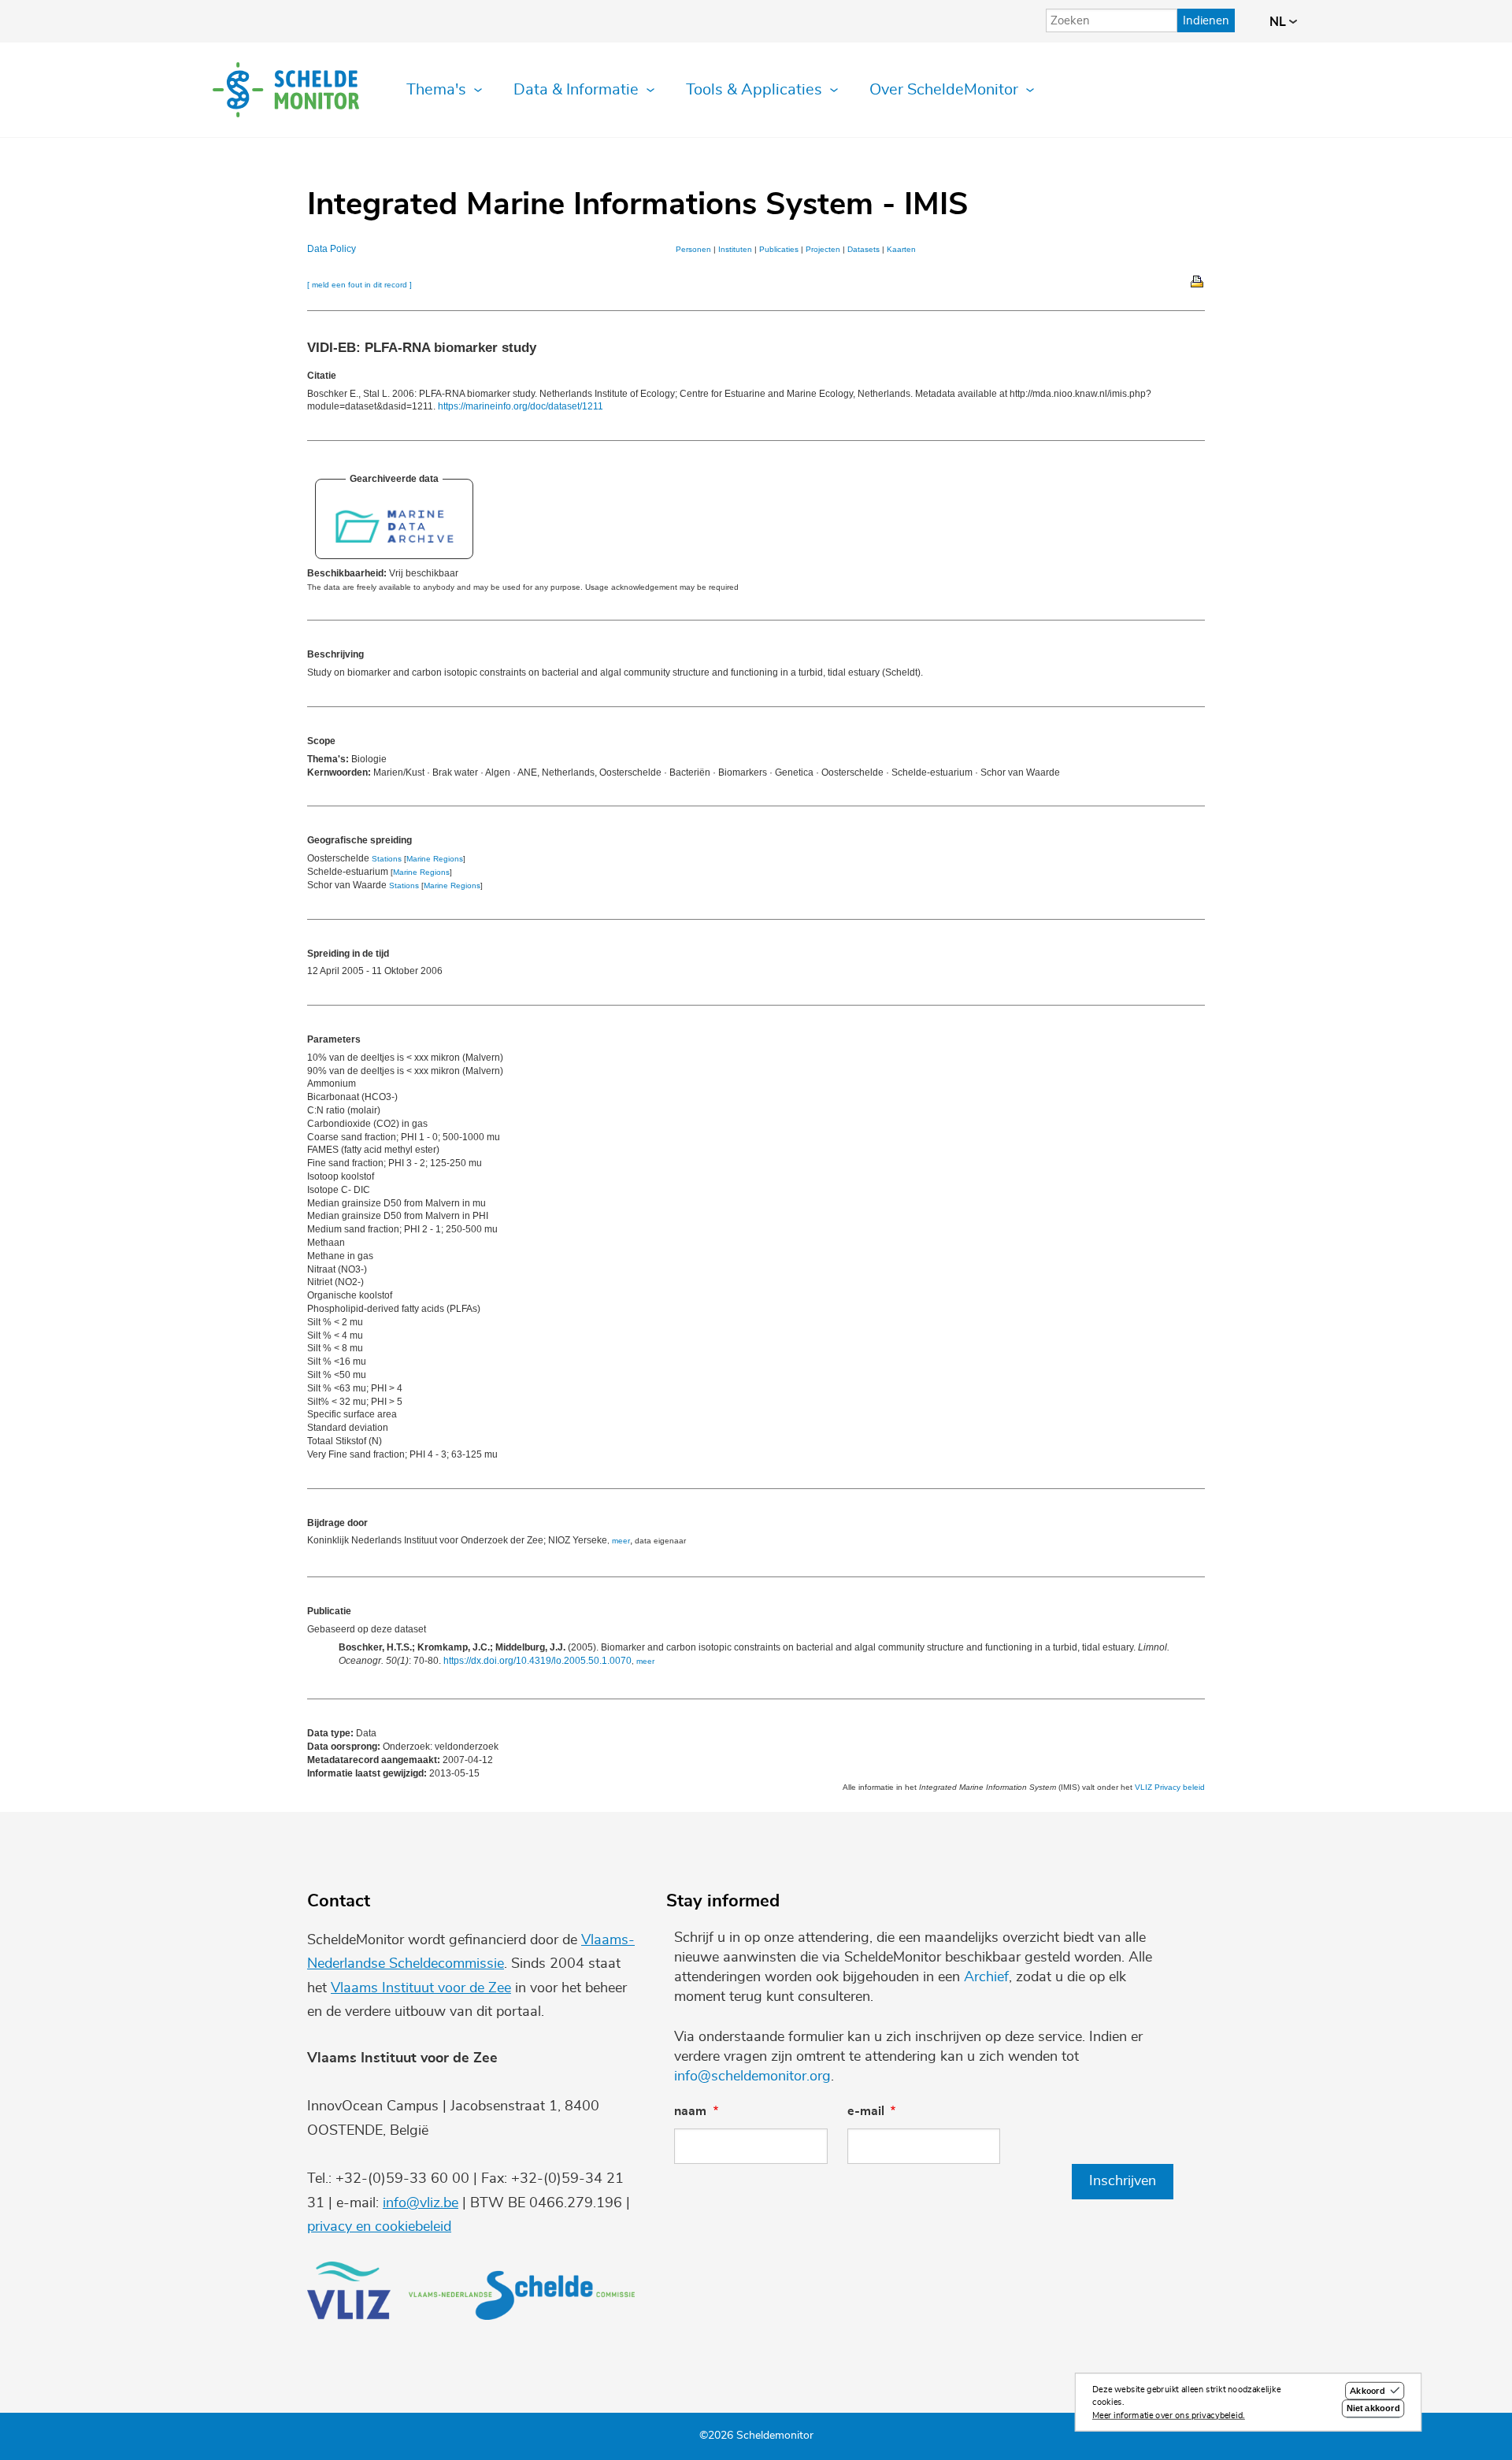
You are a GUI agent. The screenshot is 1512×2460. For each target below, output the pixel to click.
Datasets (863, 249)
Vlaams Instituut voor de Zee (421, 1988)
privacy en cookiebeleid (379, 2227)
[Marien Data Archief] (394, 542)
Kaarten (901, 249)
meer (621, 1541)
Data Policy (332, 249)
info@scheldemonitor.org (752, 2077)
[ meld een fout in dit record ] (359, 285)
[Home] (286, 90)
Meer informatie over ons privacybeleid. (1169, 2416)
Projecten (823, 249)
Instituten (735, 249)
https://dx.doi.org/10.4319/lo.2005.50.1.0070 (537, 1661)
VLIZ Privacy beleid (1170, 1787)
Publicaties (779, 249)
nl (1279, 22)
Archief (986, 1977)
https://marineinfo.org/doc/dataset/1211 (521, 406)
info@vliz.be (421, 2203)
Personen (693, 249)
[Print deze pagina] (1198, 280)
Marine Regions (435, 859)
